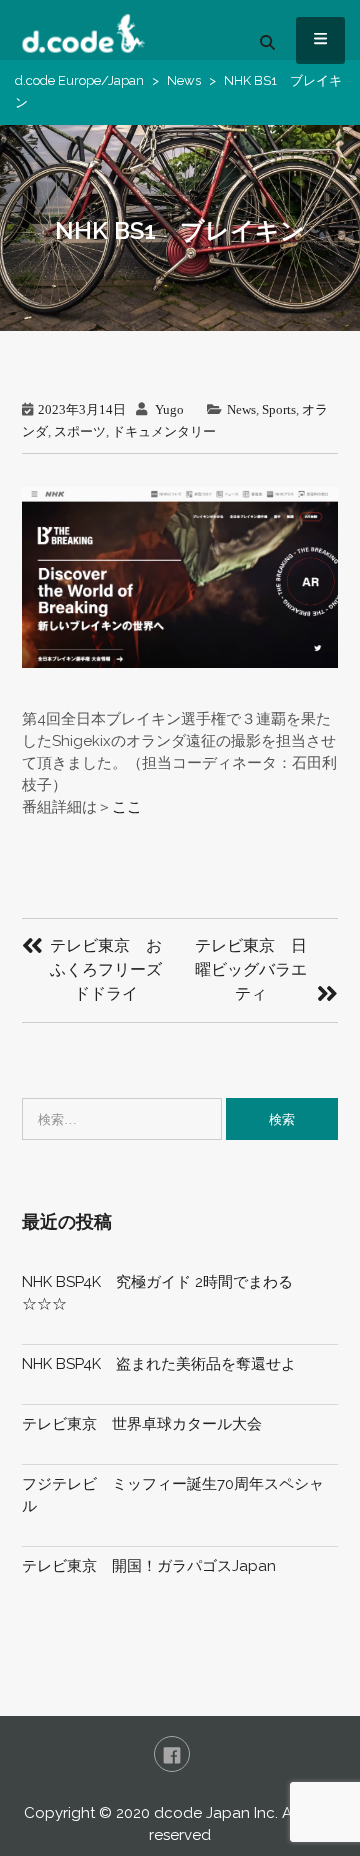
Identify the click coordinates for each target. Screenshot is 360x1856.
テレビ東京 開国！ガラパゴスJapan (149, 1566)
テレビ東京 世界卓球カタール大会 (142, 1424)
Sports (279, 409)
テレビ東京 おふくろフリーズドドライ (106, 969)
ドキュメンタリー (164, 431)
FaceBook (172, 1754)
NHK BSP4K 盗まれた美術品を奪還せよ (159, 1364)
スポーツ (80, 431)
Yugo (169, 409)
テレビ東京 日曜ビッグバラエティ (251, 969)
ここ (127, 807)
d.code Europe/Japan (79, 80)
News (184, 80)
